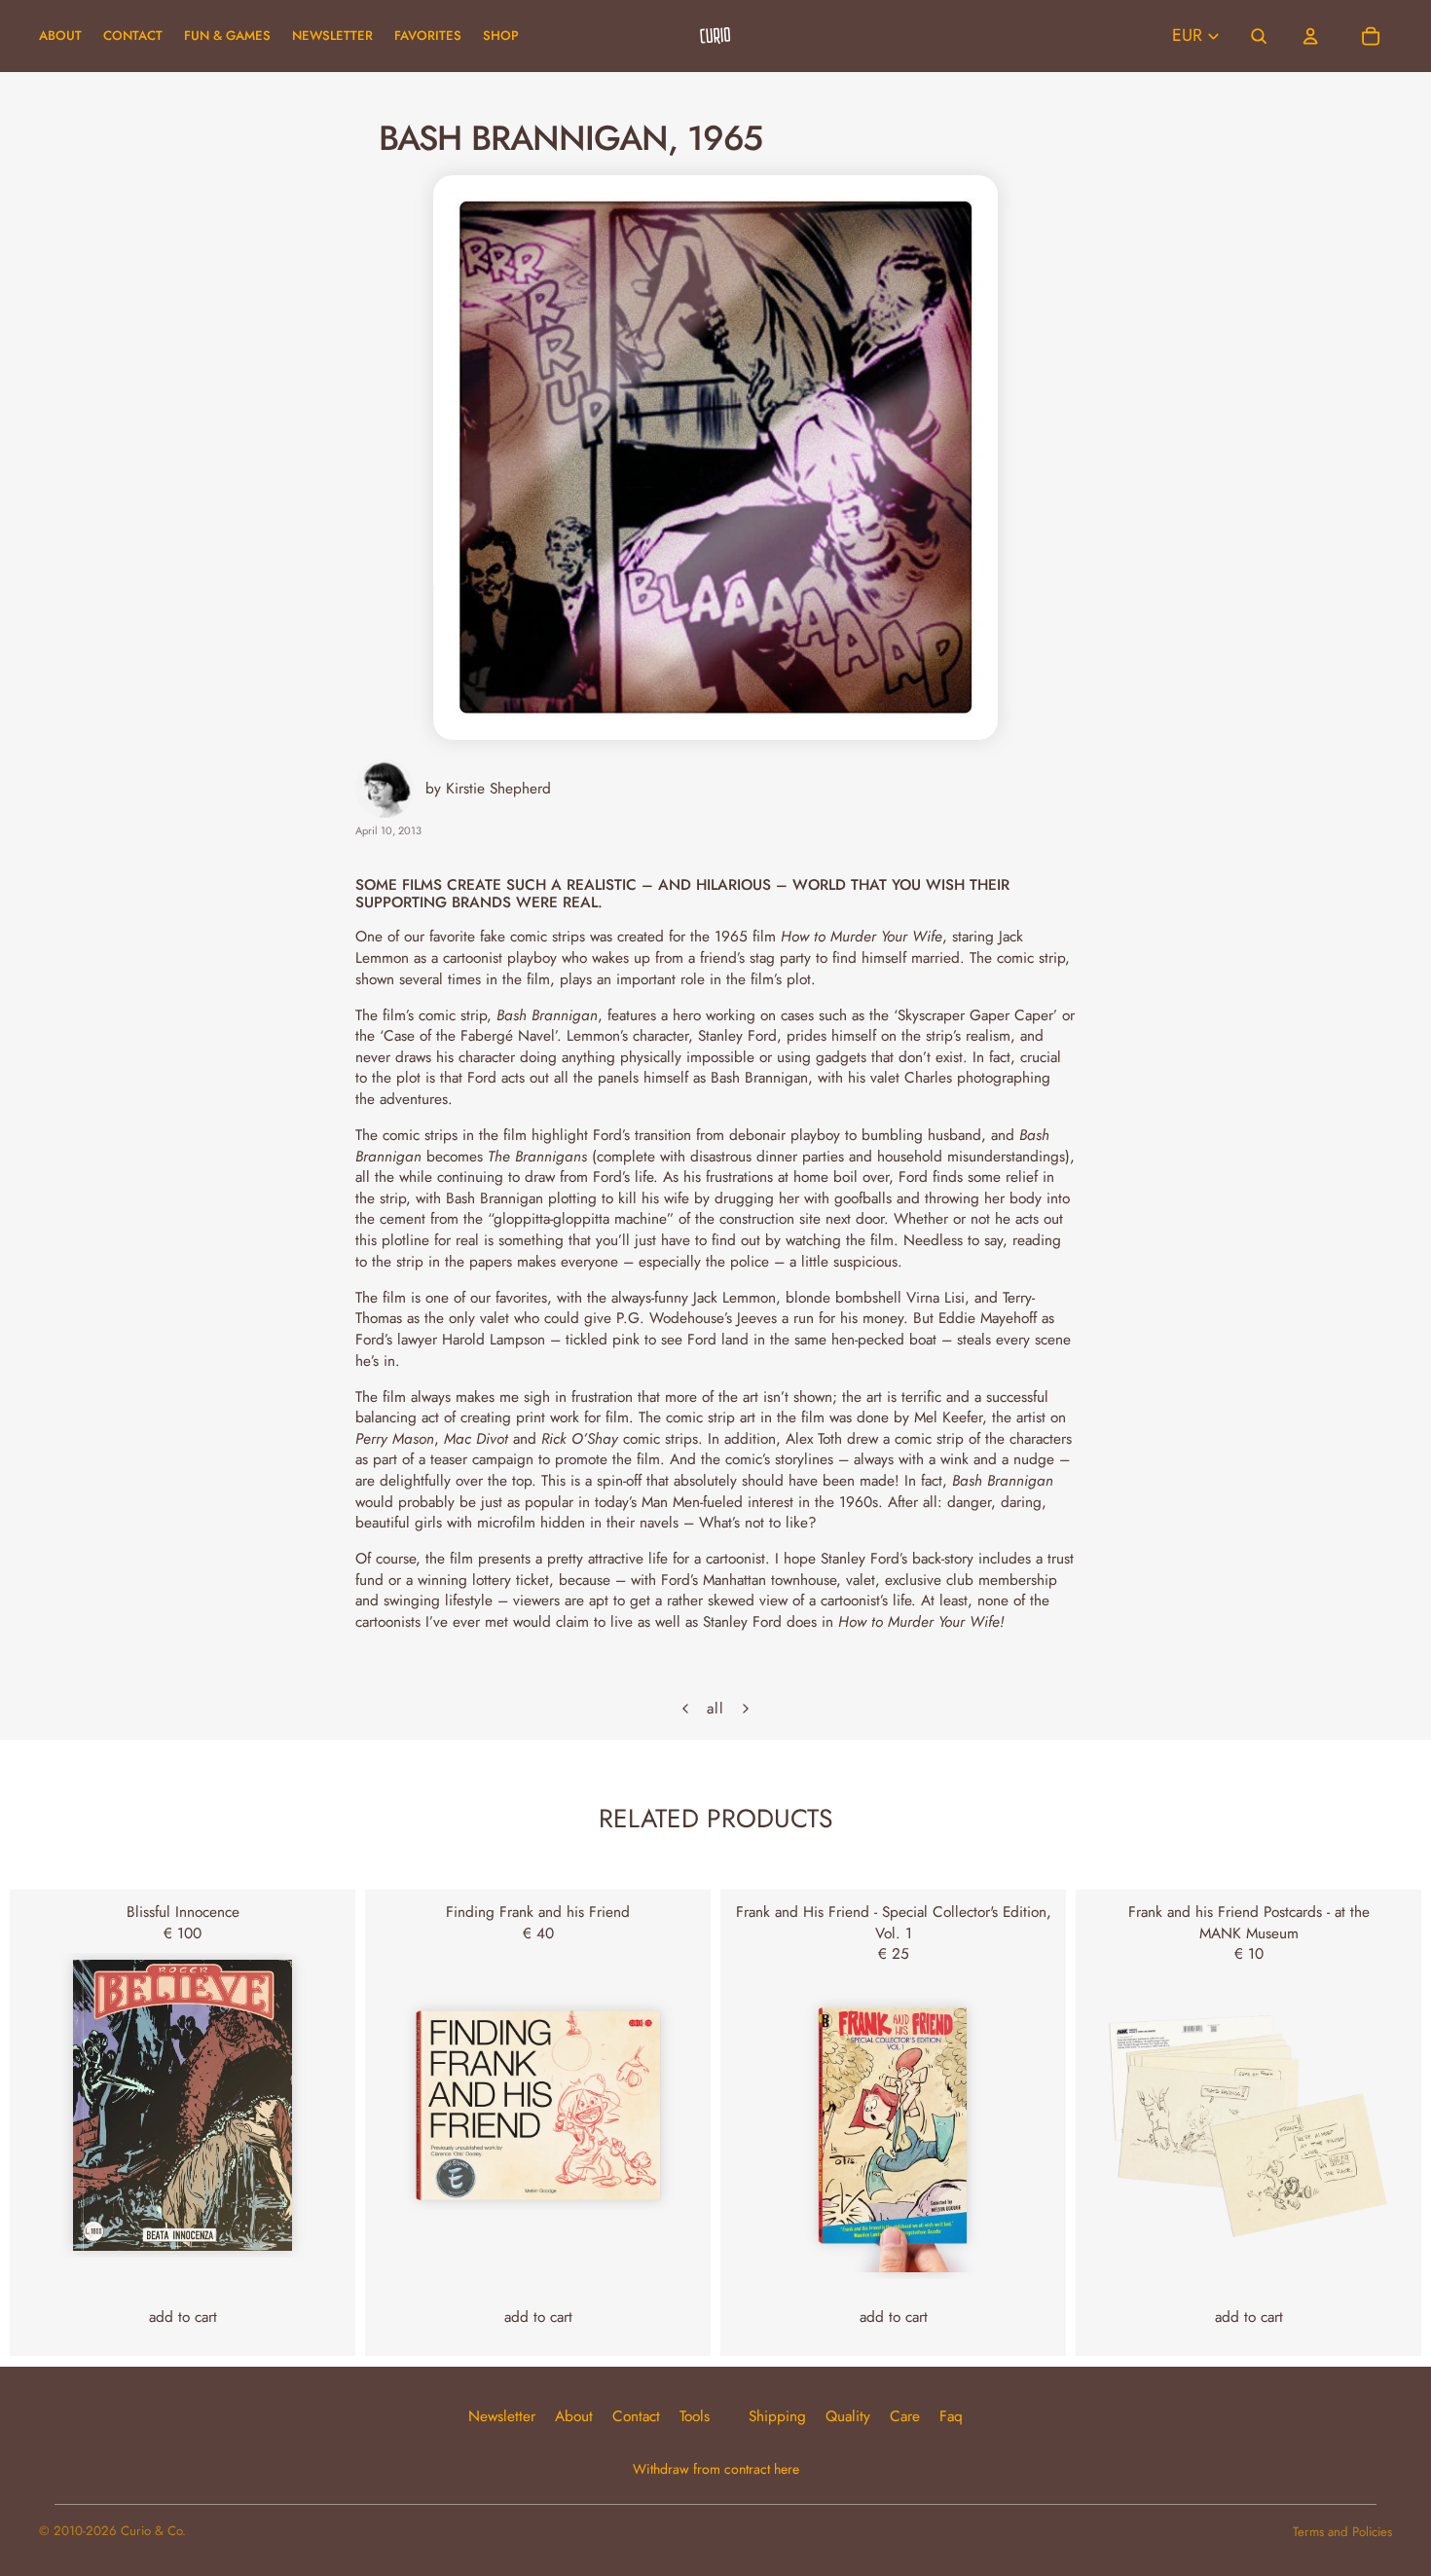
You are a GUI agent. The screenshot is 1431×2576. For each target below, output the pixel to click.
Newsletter (502, 2416)
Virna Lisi (936, 1297)
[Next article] (746, 1709)
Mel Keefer (948, 1417)
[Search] (1260, 36)
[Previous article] (685, 1709)
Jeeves (757, 1318)
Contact (636, 2416)
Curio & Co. (153, 2531)
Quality (848, 2416)
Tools (695, 2416)
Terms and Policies (1342, 2532)
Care (905, 2416)
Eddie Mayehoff (988, 1318)
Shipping (777, 2416)
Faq (951, 2416)
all (715, 1709)
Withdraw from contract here (716, 2469)
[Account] (1310, 36)
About (574, 2416)
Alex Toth (814, 1438)
